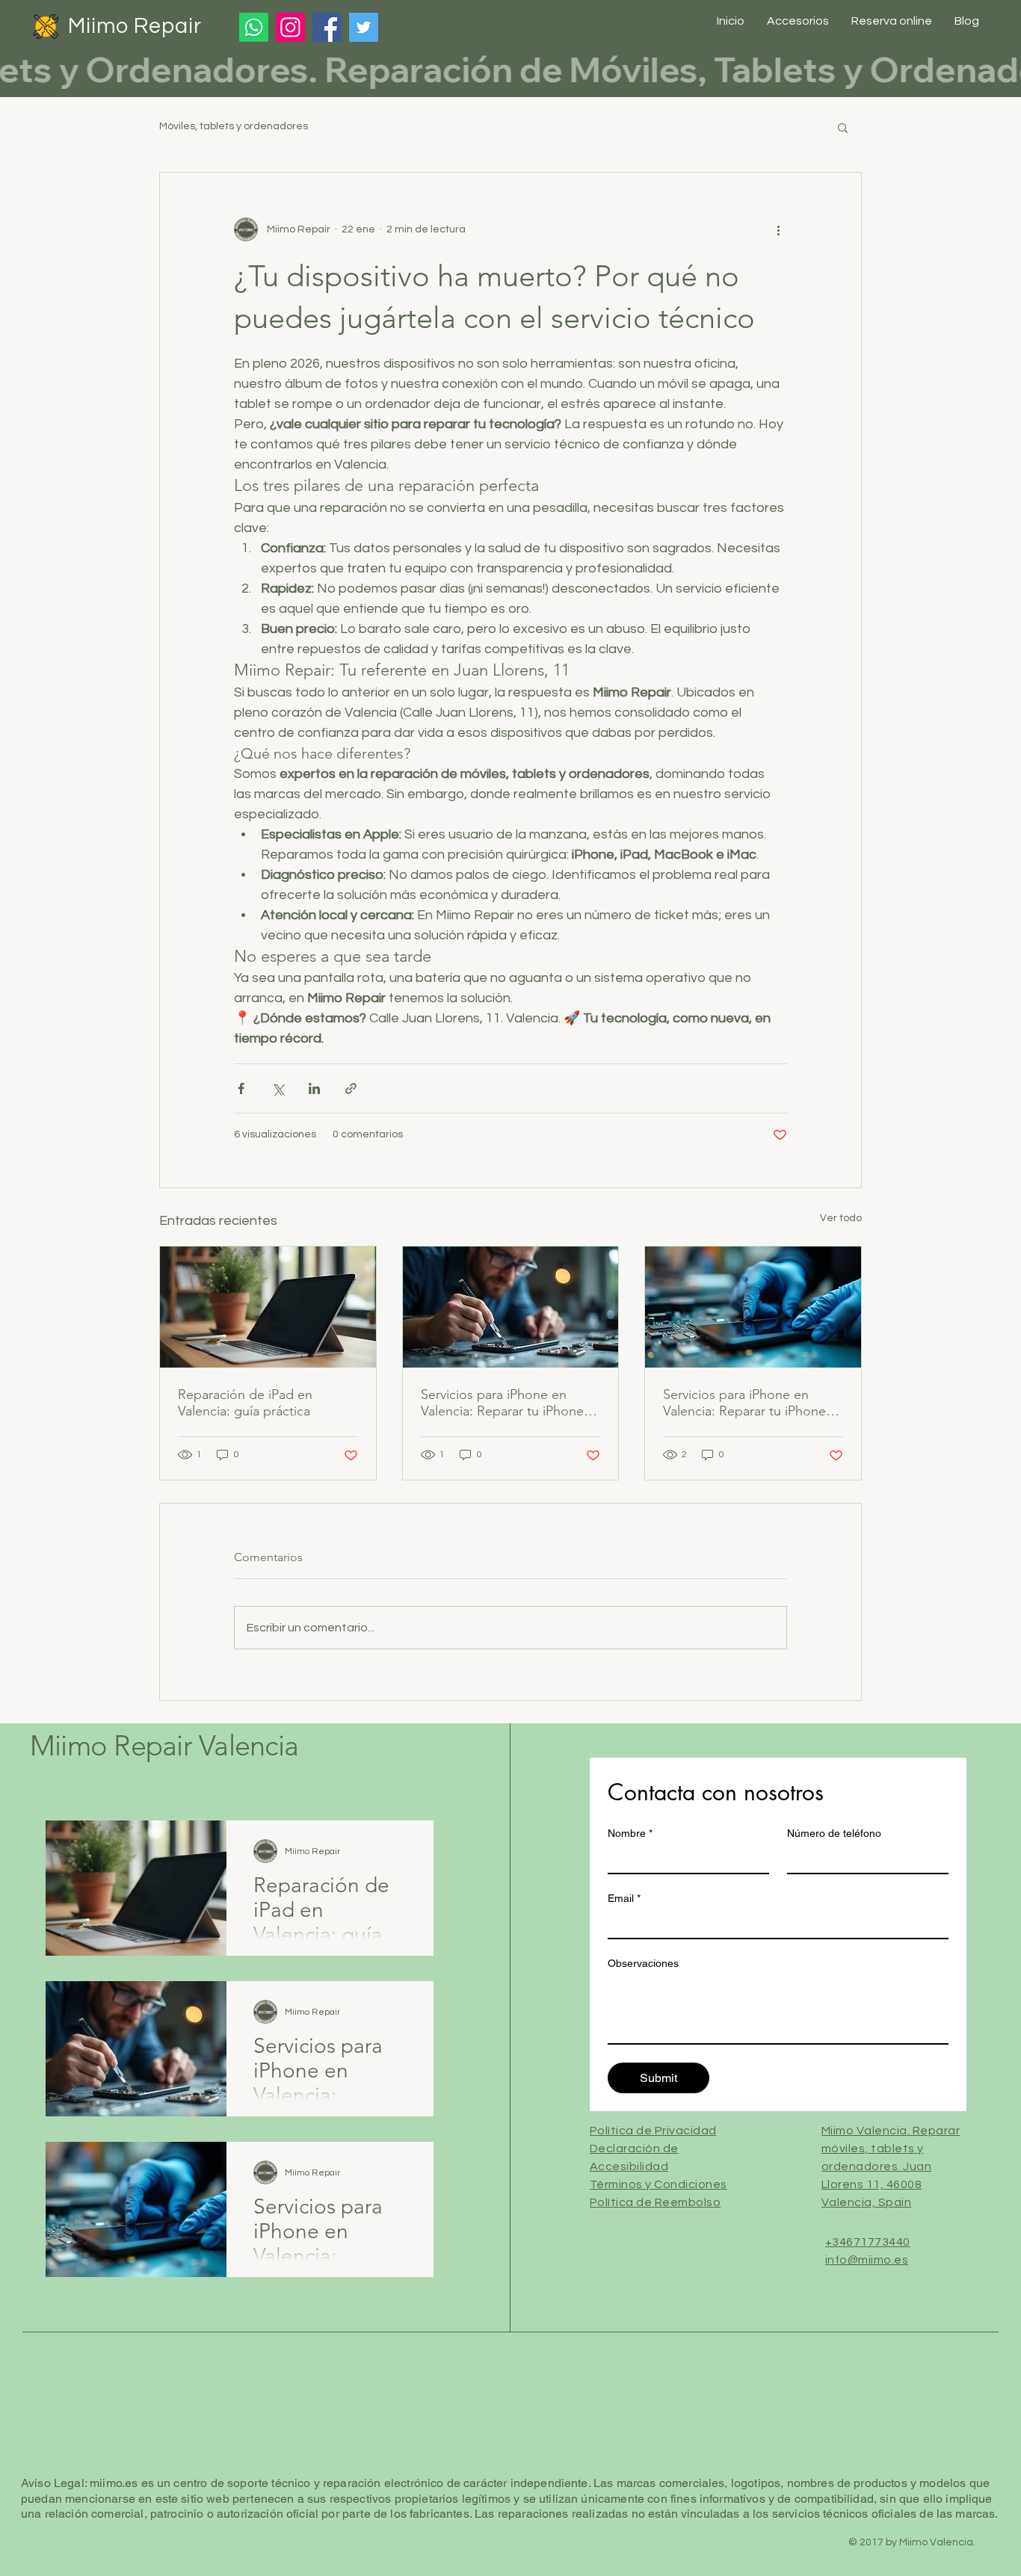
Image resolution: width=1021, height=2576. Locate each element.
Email (624, 1898)
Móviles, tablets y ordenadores (234, 126)
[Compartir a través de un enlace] (351, 1088)
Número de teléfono (834, 1833)
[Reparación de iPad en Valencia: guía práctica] (268, 1307)
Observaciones (643, 1963)
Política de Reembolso (655, 2202)
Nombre (630, 1833)
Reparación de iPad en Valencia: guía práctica (245, 1403)
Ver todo (841, 1218)
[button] (843, 127)
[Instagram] (290, 27)
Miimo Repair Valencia (164, 1746)
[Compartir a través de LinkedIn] (314, 1088)
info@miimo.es (867, 2260)
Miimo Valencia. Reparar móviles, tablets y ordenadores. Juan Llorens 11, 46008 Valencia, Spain (891, 2166)
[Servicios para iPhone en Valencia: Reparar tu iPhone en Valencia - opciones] (511, 1307)
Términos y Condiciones (658, 2184)
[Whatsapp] (254, 27)
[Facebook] (327, 27)
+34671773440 (868, 2242)
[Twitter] (364, 27)
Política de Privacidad (653, 2131)
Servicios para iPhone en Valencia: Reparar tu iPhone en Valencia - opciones (502, 1403)
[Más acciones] (778, 229)
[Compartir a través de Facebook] (241, 1088)
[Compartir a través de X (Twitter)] (278, 1088)
